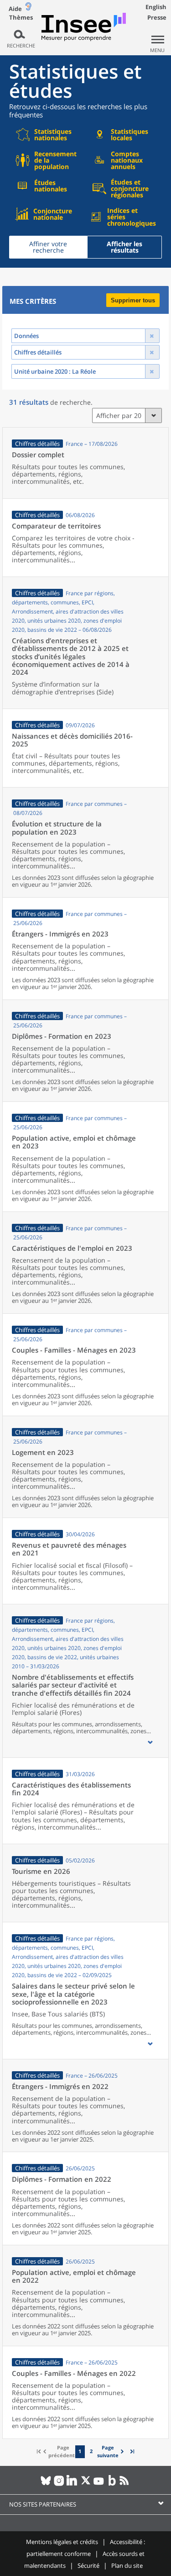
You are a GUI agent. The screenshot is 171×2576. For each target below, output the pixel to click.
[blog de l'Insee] (112, 2484)
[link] (112, 2452)
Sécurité (88, 2565)
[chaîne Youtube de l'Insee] (99, 2484)
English (156, 7)
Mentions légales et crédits (62, 2542)
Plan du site (127, 2565)
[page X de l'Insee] (85, 2484)
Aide (15, 9)
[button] (150, 1742)
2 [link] (91, 2451)
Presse (157, 17)
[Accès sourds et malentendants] (28, 8)
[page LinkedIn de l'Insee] (72, 2484)
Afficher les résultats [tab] (124, 247)
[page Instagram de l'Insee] (59, 2484)
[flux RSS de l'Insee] (125, 2484)
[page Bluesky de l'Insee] (46, 2484)
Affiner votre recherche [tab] (48, 247)
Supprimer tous (133, 300)
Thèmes (21, 18)
